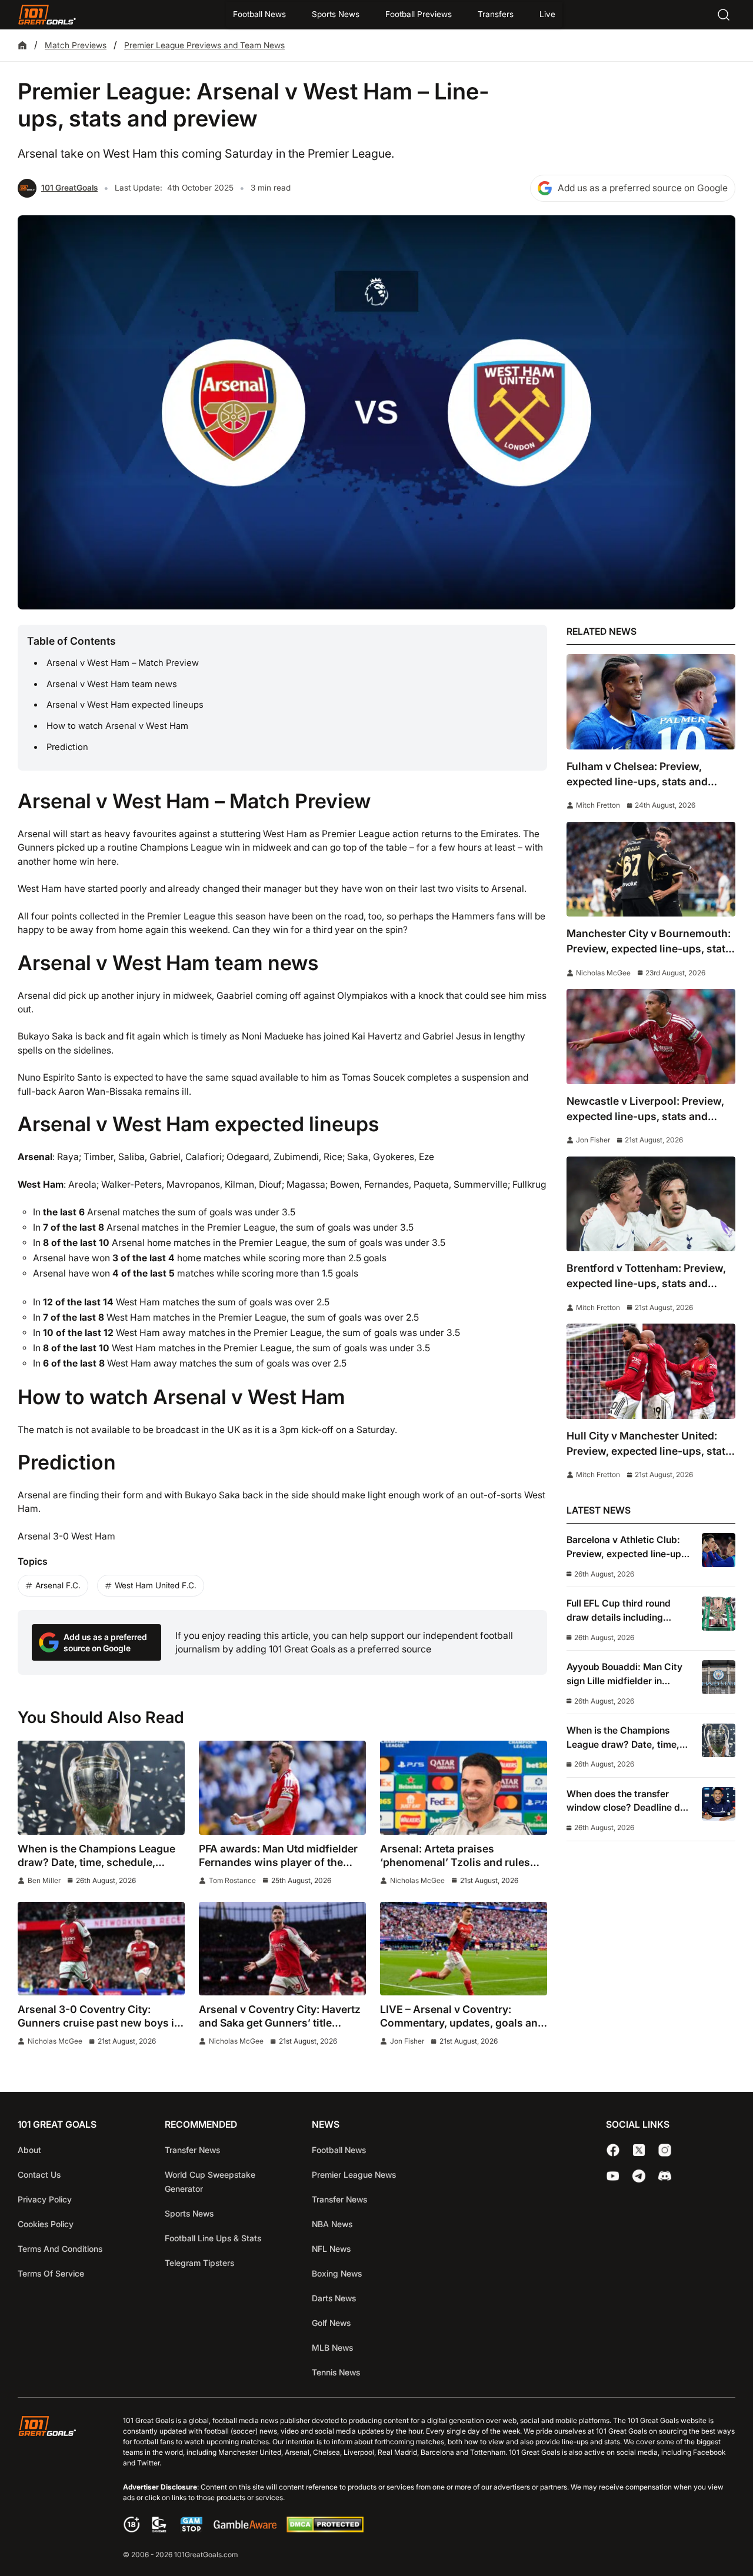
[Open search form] (724, 15)
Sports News (336, 14)
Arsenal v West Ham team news (112, 684)
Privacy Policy (45, 2199)
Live (547, 14)
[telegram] (639, 2176)
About (29, 2150)
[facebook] (613, 2150)
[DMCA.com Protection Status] (325, 2529)
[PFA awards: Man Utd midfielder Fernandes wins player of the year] (282, 1788)
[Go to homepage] (47, 15)
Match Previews (76, 45)
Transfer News (192, 2150)
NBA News (332, 2224)
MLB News (332, 2347)
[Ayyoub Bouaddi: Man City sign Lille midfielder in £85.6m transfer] (719, 1677)
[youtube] (613, 2176)
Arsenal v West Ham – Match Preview (123, 663)
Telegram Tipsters (199, 2263)
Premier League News (354, 2175)
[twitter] (639, 2150)
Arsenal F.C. (58, 1585)
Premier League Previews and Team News (204, 45)
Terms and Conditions (60, 2249)
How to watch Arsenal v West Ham (117, 726)
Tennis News (336, 2372)
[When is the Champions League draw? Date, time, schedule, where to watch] (101, 1788)
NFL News (331, 2249)
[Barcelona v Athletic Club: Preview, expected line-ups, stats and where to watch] (719, 1550)
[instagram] (665, 2150)
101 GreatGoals (69, 188)
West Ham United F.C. (156, 1585)
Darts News (334, 2298)
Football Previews (419, 14)
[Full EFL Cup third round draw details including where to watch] (719, 1613)
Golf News (331, 2323)
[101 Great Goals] (56, 2489)
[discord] (665, 2176)
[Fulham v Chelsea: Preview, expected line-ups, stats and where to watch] (651, 702)
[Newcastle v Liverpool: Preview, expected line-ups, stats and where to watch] (651, 1036)
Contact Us (39, 2175)
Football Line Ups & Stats (213, 2238)
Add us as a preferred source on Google (643, 188)
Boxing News (337, 2273)
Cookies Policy (46, 2224)
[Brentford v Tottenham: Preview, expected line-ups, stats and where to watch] (651, 1204)
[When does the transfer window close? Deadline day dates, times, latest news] (719, 1804)
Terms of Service (51, 2273)
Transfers (496, 14)
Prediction (67, 747)
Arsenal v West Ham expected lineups (125, 705)
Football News (259, 14)
